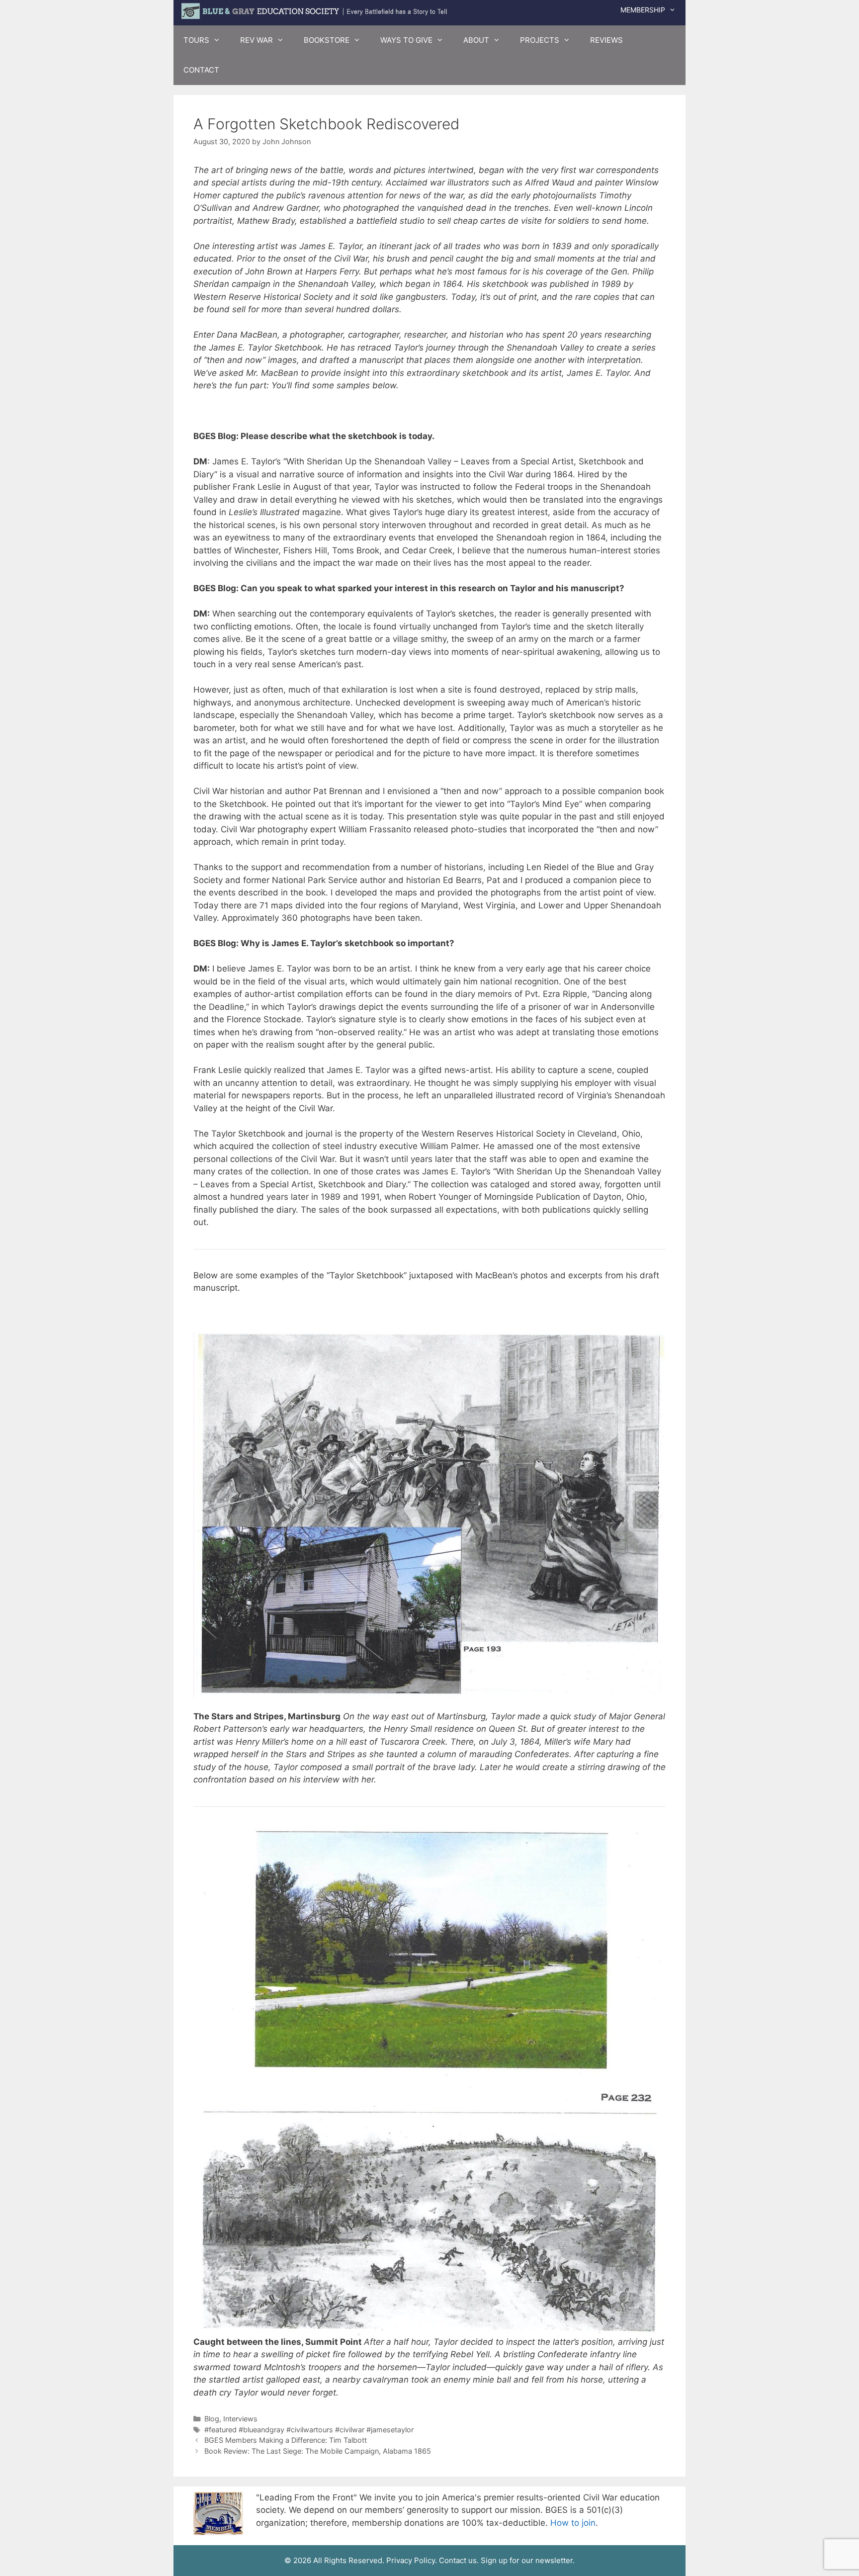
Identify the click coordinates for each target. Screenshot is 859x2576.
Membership (643, 10)
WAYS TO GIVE (406, 40)
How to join (573, 2523)
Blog (212, 2419)
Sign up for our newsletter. (528, 2560)
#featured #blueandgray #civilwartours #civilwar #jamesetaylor (309, 2430)
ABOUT (476, 40)
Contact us (458, 2560)
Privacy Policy (411, 2560)
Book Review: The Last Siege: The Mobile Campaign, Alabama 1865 (318, 2451)
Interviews (240, 2419)
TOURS (196, 40)
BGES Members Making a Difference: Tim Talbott (286, 2440)
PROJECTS (540, 40)
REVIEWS (606, 40)
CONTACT (201, 70)
